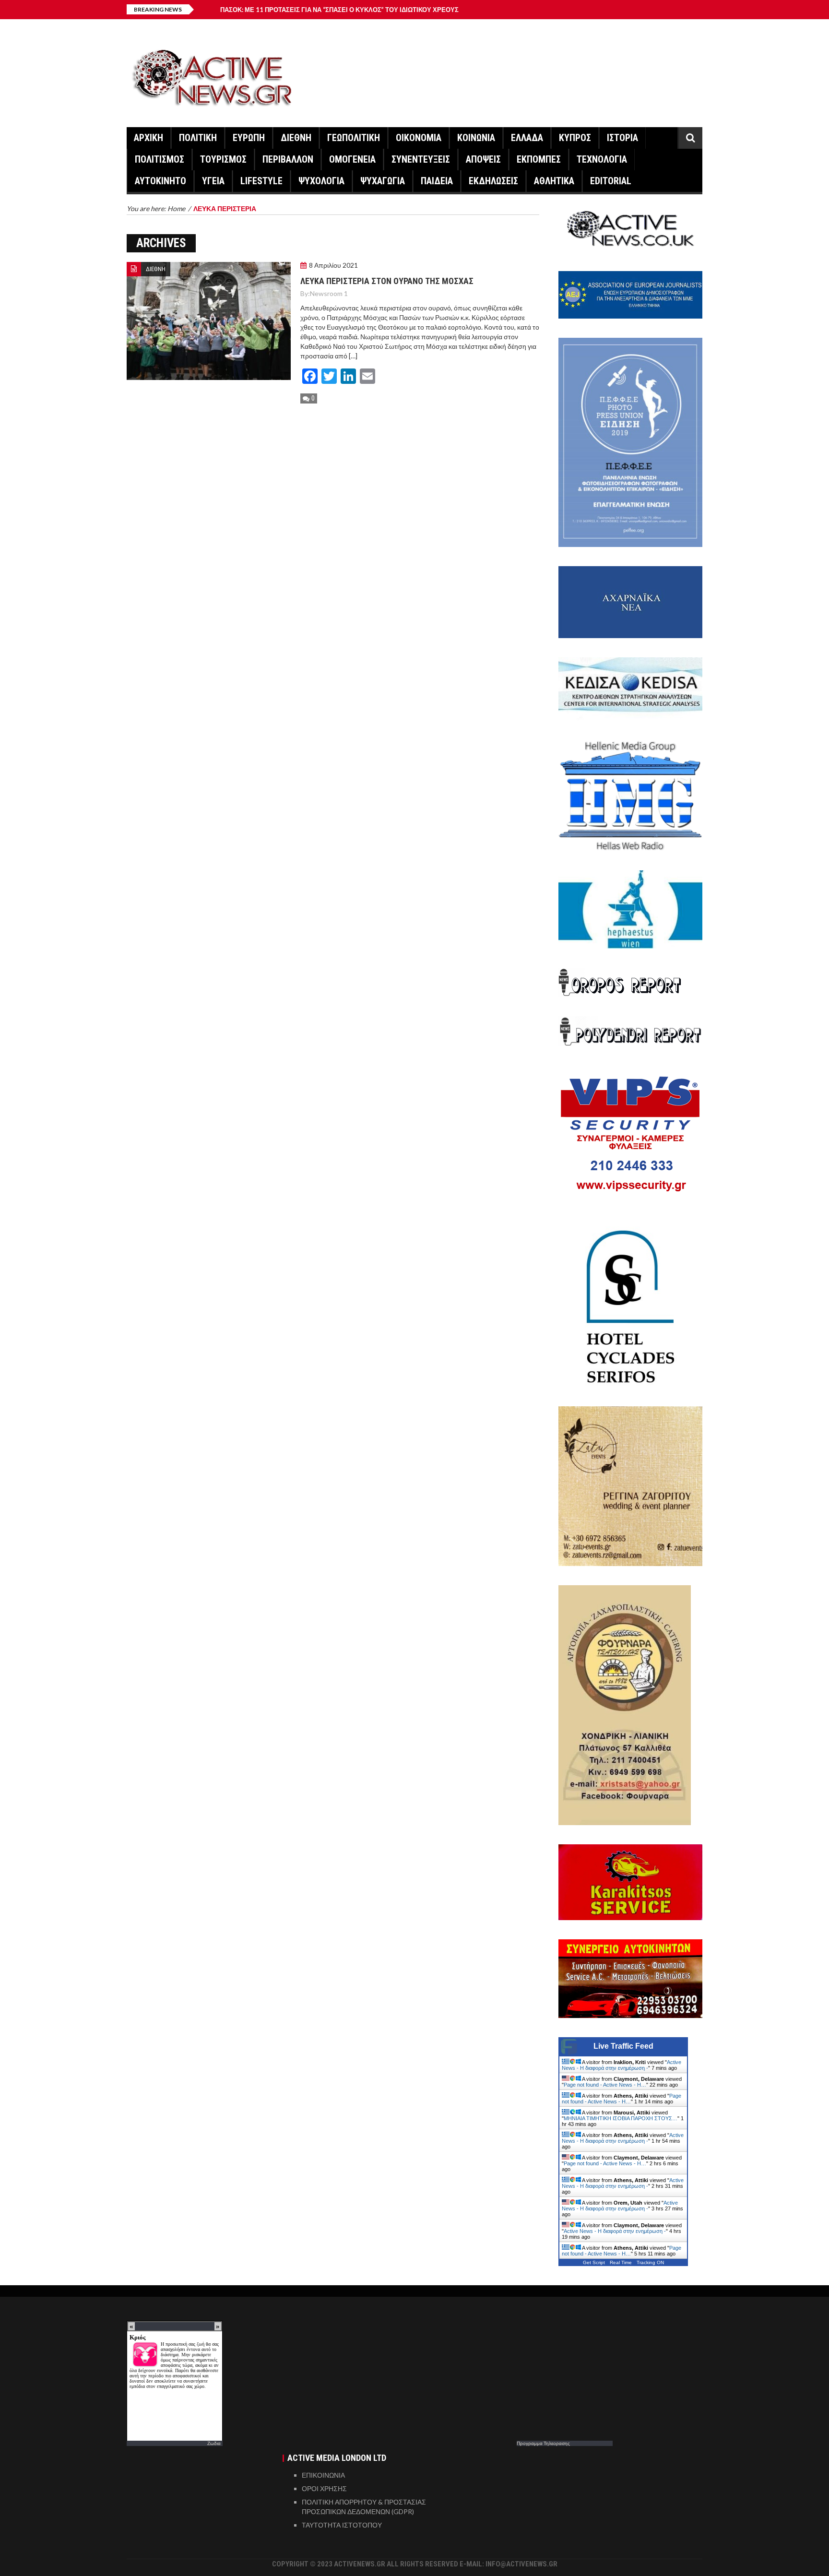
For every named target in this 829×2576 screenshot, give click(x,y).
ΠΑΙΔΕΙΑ (437, 181)
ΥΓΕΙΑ (213, 181)
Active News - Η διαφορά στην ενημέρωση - (622, 2065)
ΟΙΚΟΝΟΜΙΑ (419, 138)
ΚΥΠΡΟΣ (575, 138)
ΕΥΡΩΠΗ (249, 138)
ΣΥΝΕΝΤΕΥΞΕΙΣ (421, 159)
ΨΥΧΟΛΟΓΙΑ (321, 181)
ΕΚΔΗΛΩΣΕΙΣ (493, 181)
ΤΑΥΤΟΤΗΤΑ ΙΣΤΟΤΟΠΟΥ (342, 2525)
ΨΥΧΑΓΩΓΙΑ (383, 181)
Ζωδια (214, 2443)
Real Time (621, 2262)
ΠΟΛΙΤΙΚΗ (198, 138)
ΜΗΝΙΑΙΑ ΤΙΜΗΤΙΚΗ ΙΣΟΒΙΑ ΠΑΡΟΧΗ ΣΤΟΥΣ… (621, 2118)
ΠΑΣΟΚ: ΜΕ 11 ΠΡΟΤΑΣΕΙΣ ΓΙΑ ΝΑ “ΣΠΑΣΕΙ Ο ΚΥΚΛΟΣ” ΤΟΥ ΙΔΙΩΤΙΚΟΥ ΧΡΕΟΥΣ (339, 10)
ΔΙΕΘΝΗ (296, 138)
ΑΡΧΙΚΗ (148, 138)
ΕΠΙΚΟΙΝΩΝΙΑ (323, 2475)
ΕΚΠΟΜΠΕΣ (539, 159)
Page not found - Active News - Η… (605, 2085)
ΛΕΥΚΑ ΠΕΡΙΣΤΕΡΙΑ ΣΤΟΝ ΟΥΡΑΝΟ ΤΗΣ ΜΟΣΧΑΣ (387, 281)
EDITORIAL (611, 181)
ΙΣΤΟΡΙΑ (622, 138)
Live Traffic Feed (623, 2046)
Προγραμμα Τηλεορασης (543, 2443)
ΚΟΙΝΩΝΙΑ (476, 138)
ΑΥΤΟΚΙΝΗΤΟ (160, 181)
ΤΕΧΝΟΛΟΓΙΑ (602, 159)
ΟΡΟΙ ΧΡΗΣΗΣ (324, 2488)
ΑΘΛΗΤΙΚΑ (554, 181)
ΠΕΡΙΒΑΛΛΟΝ (288, 159)
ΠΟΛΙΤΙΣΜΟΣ (160, 159)
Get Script (594, 2262)
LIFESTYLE (261, 181)
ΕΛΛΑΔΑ (527, 138)
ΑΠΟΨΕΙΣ (483, 159)
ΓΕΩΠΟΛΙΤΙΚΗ (354, 138)
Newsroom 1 (329, 293)
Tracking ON (650, 2262)
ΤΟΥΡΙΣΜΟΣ (223, 159)
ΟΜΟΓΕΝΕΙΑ (352, 159)
